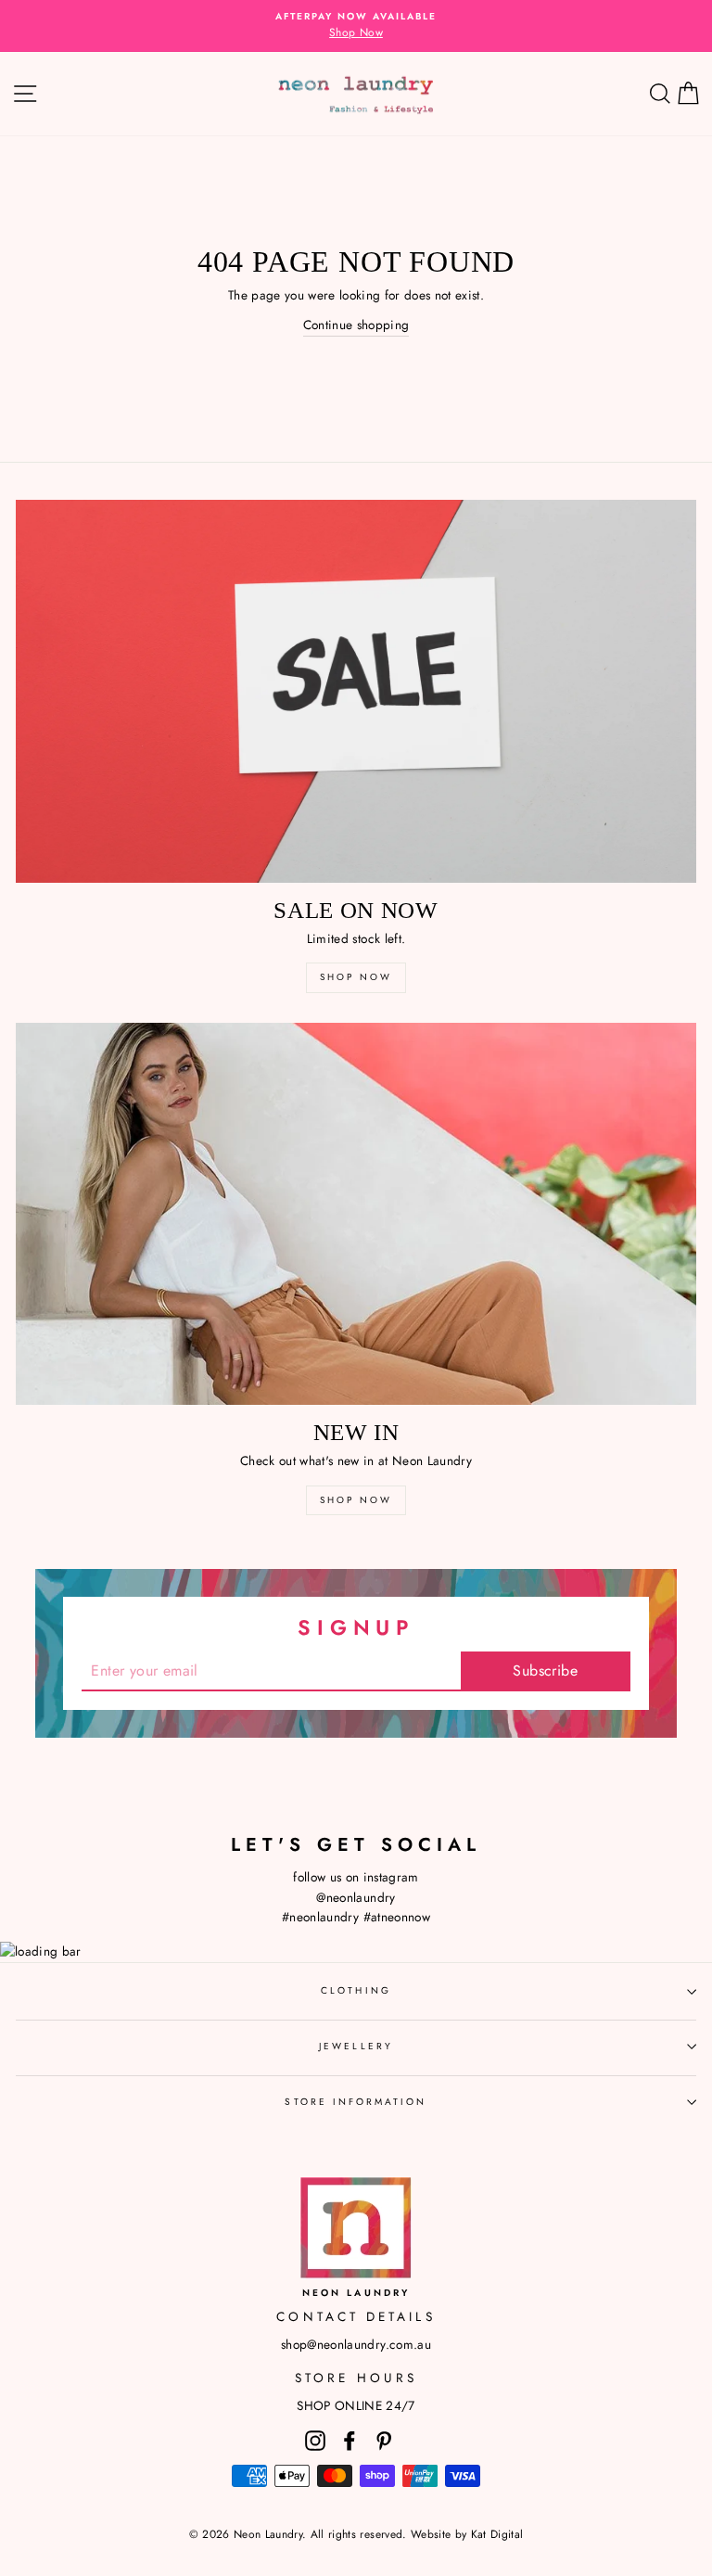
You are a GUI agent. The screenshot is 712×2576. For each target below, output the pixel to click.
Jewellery (356, 2046)
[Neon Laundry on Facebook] (350, 2440)
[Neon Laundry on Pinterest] (384, 2440)
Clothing (356, 1990)
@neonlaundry (356, 1897)
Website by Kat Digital (467, 2534)
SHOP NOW (356, 977)
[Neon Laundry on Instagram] (315, 2440)
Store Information (356, 2102)
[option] (356, 26)
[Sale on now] (356, 691)
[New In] (356, 1214)
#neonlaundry (320, 1917)
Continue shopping (356, 325)
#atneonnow (397, 1917)
